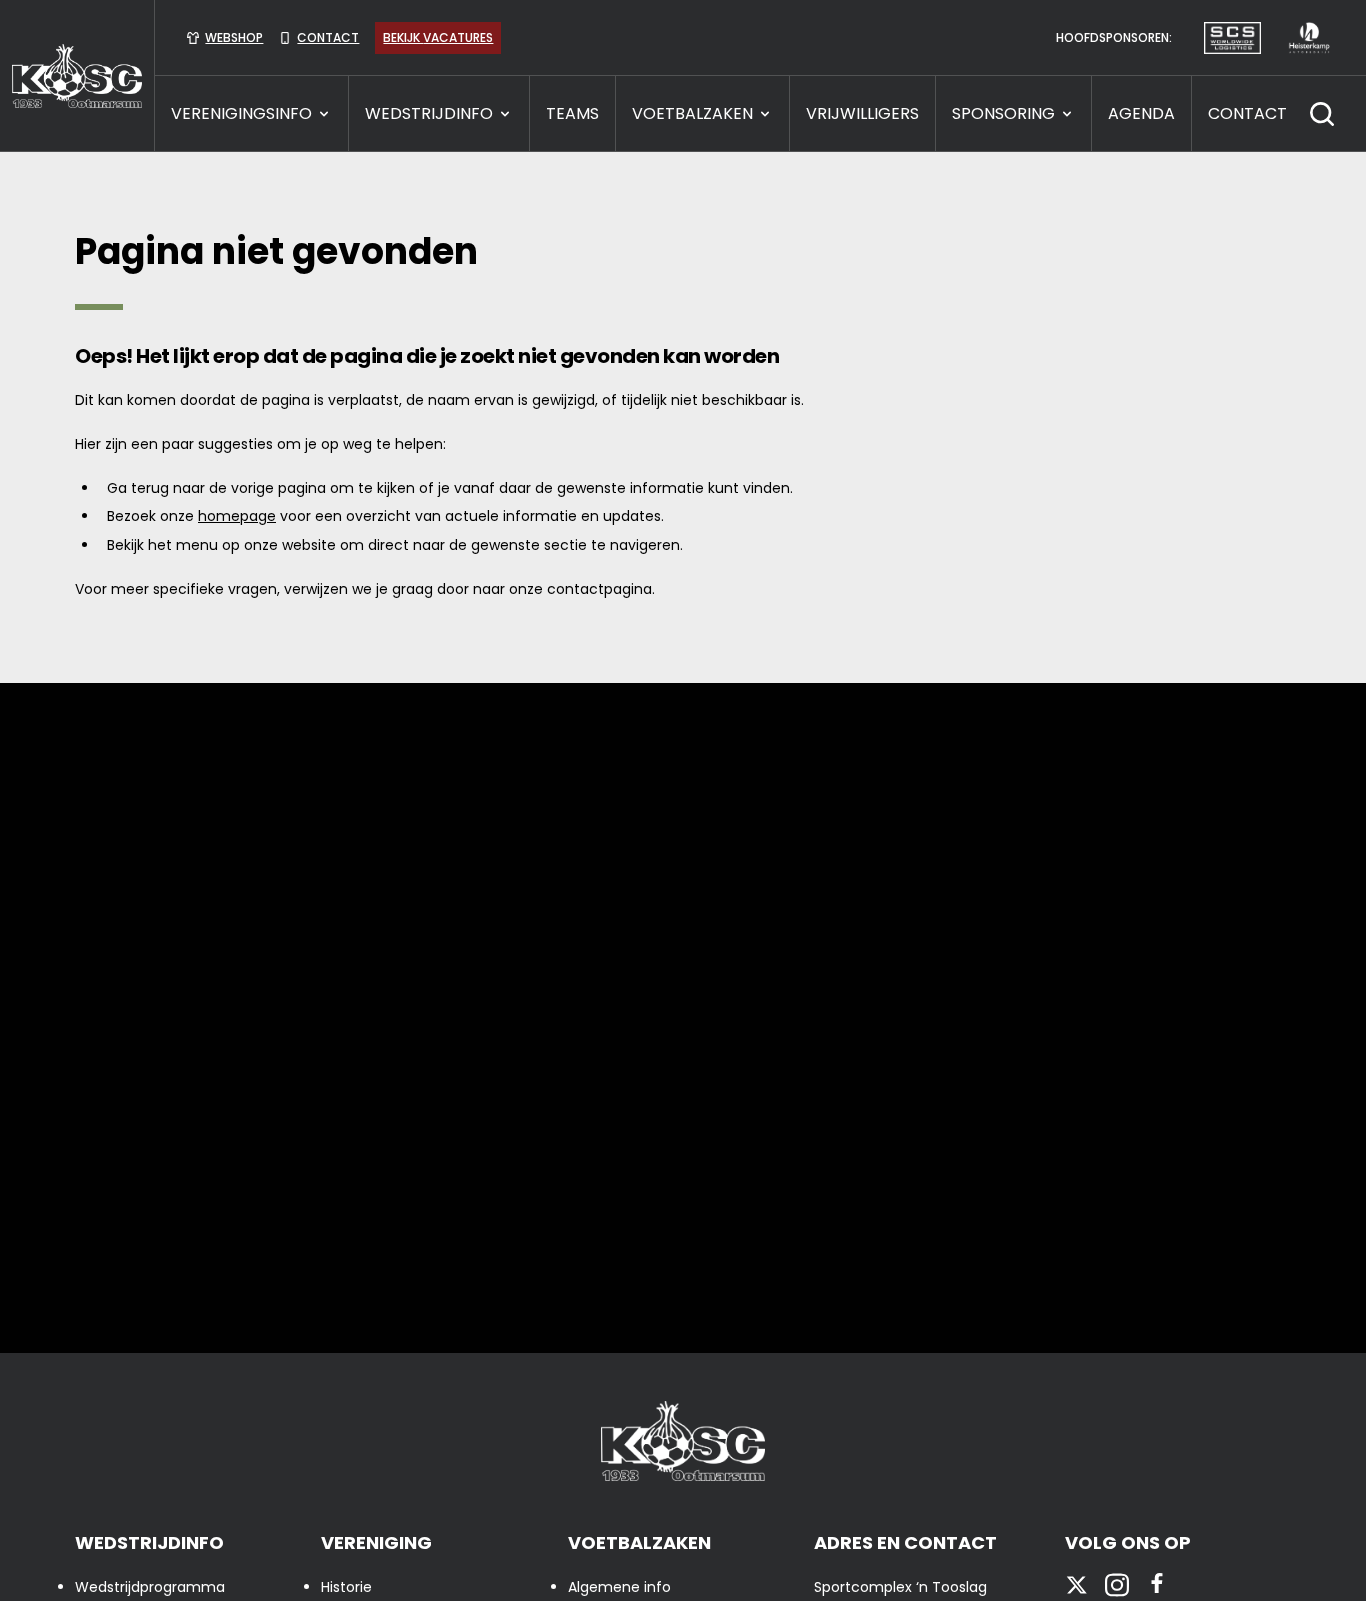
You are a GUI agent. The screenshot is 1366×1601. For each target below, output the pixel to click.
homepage (237, 516)
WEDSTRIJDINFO (429, 113)
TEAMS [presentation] (572, 113)
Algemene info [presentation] (619, 1587)
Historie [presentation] (346, 1587)
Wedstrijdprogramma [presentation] (150, 1587)
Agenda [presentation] (1141, 113)
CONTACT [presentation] (1247, 113)
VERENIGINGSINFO (241, 113)
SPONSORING (1003, 113)
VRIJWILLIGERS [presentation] (862, 113)
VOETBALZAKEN (692, 113)
